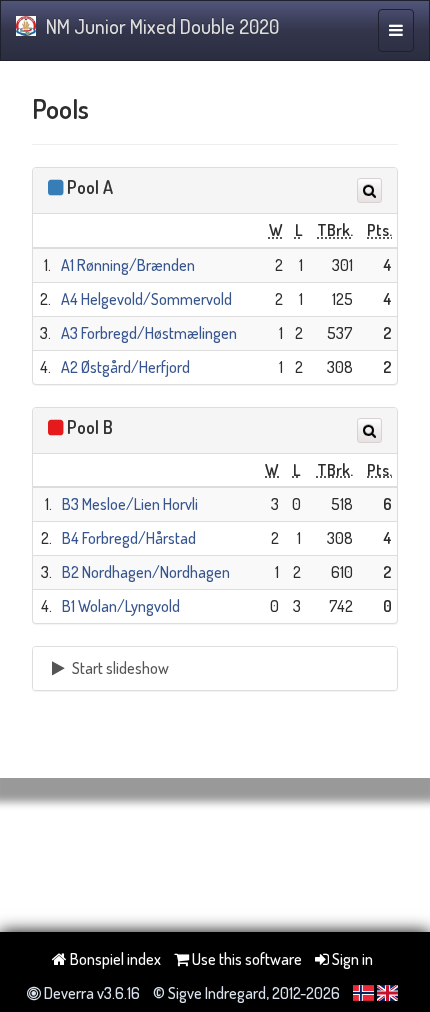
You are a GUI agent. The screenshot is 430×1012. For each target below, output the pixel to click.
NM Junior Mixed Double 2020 (162, 26)
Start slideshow (119, 668)
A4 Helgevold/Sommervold (146, 299)
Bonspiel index (114, 959)
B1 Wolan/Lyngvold (121, 606)
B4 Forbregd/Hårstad (129, 538)
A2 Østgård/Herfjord (125, 367)
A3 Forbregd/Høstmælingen (149, 333)
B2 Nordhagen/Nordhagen (146, 572)
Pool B (90, 427)
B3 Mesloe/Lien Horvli (130, 504)
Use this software (245, 959)
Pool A (90, 187)
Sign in (351, 959)
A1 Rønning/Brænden (128, 265)
